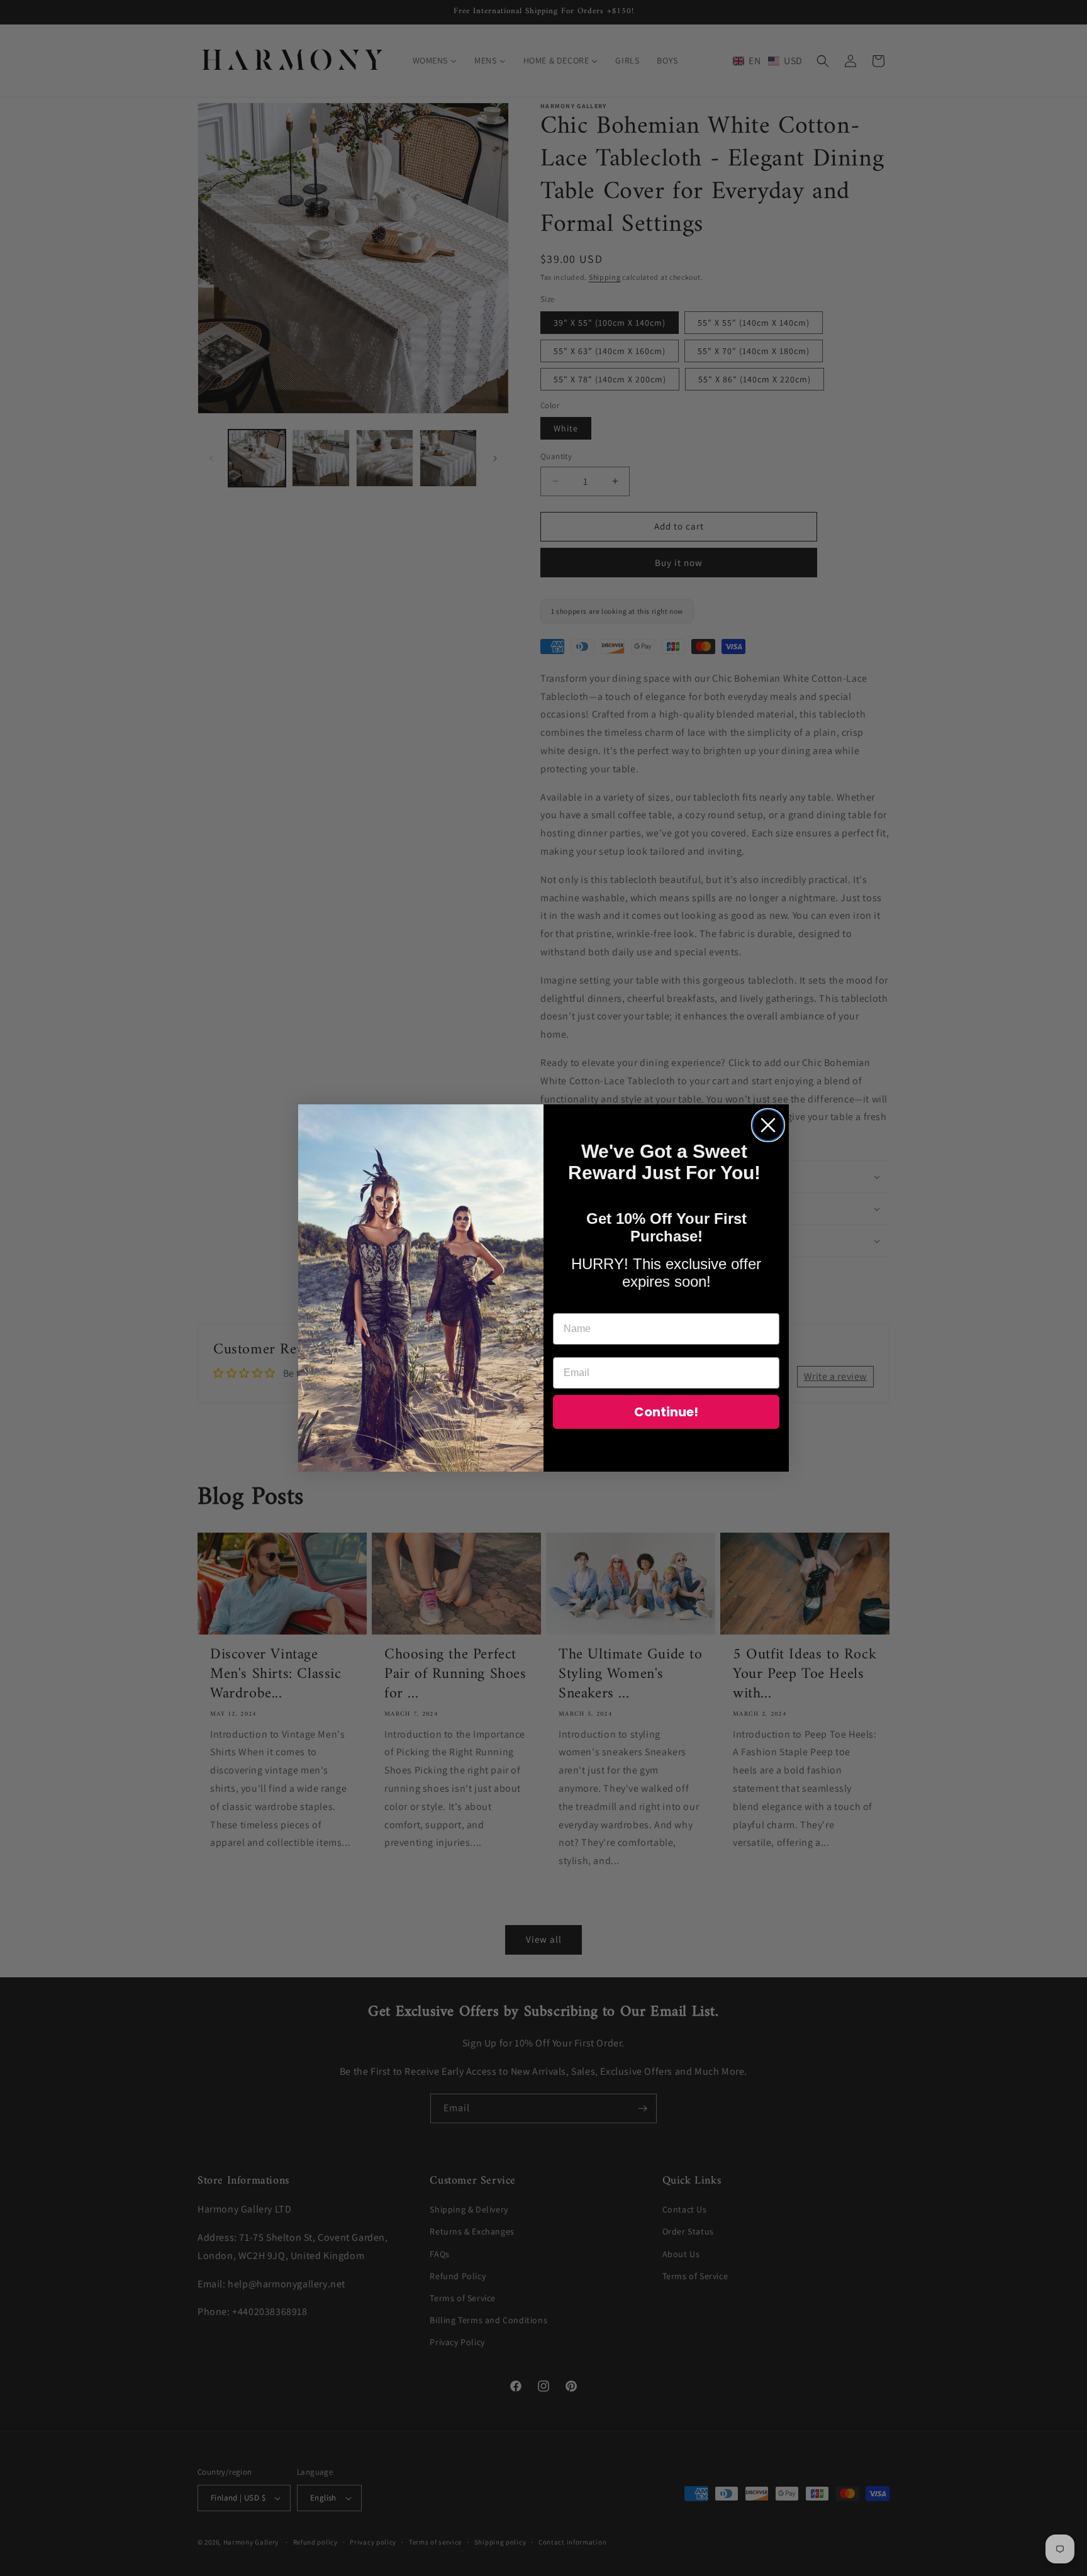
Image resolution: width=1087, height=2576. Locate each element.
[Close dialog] (768, 1125)
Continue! (666, 1412)
